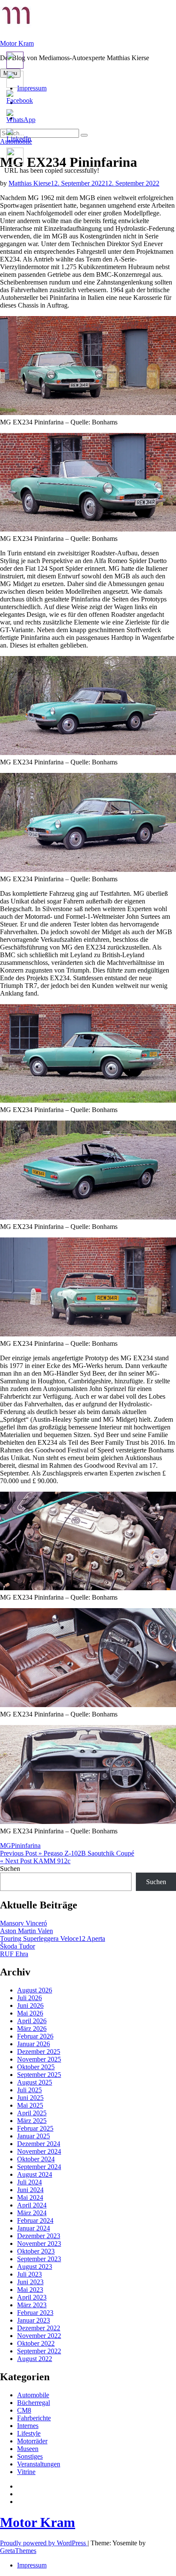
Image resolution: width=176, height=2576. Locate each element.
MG (6, 1846)
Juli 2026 (29, 1998)
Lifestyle (29, 2433)
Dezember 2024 (39, 2144)
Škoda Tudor (18, 1946)
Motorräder (32, 2441)
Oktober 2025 (36, 2067)
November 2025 (39, 2059)
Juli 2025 (29, 2090)
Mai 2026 (30, 2013)
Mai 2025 (30, 2105)
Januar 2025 (34, 2136)
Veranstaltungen (39, 2464)
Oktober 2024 (36, 2159)
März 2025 (32, 2121)
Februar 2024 (35, 2220)
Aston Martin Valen (26, 1931)
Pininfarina (26, 1846)
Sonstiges (30, 2456)
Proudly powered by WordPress (44, 2543)
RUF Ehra (14, 1954)
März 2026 (32, 2029)
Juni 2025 (30, 2098)
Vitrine (26, 2472)
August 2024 (35, 2174)
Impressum (32, 2565)
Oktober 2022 (36, 2343)
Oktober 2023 (36, 2251)
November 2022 (39, 2336)
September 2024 (39, 2167)
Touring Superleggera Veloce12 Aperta (53, 1939)
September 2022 (39, 2351)
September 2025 (39, 2075)
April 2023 (32, 2297)
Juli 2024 (29, 2182)
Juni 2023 (30, 2282)
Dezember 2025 (39, 2052)
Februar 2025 (35, 2128)
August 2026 (35, 1990)
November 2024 (39, 2151)
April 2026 (32, 2021)
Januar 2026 (34, 2044)
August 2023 (35, 2267)
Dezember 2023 (39, 2236)
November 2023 (39, 2243)
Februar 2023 (35, 2313)
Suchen (10, 1869)
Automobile (33, 2395)
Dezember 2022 (39, 2328)
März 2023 (32, 2305)
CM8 (24, 2410)
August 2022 (35, 2359)
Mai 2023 (30, 2290)
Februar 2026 (35, 2036)
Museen (28, 2449)
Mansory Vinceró (23, 1923)
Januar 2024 (34, 2228)
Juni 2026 (30, 2005)
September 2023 (39, 2259)
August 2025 (35, 2082)
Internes (28, 2426)
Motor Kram (17, 43)
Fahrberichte (34, 2418)
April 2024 (32, 2205)
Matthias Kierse (30, 183)
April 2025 (32, 2113)
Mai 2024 (30, 2197)
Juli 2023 (29, 2274)
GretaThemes (18, 2551)
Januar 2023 (34, 2320)
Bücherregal (34, 2403)
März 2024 (32, 2213)
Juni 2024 (30, 2190)
